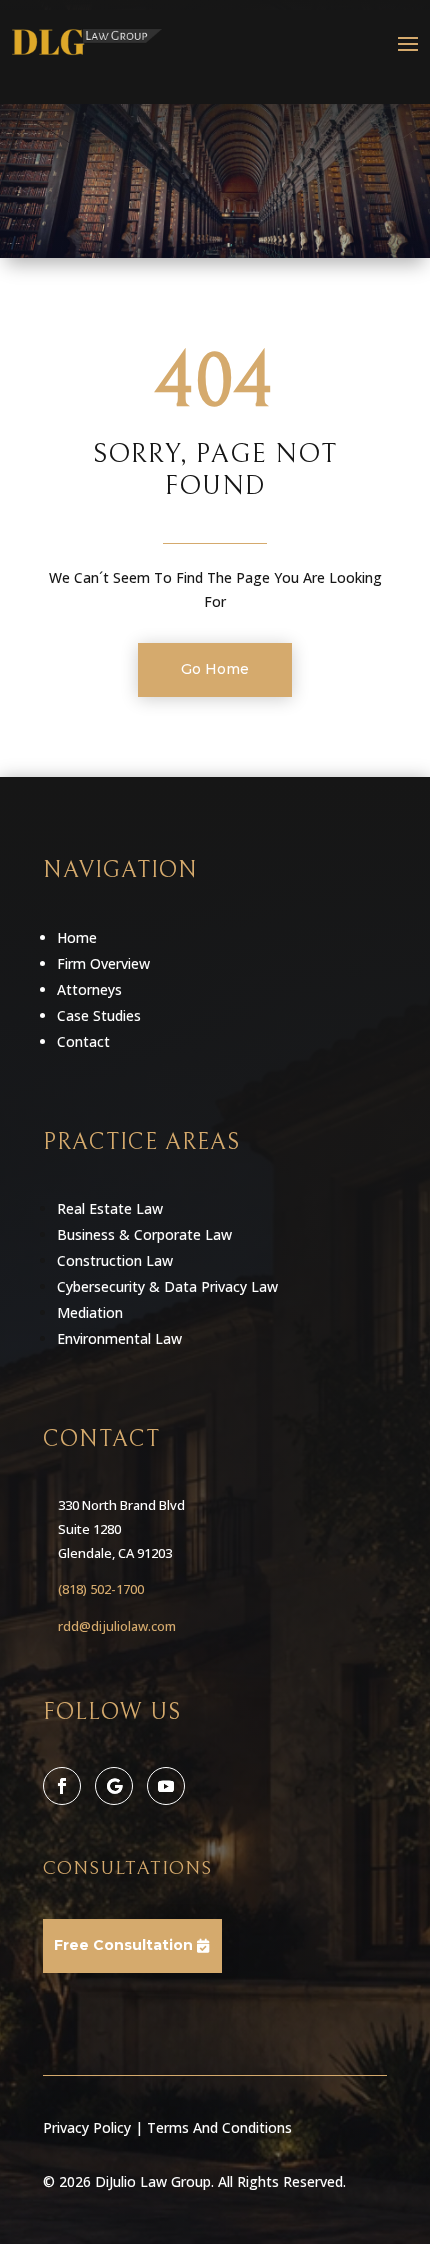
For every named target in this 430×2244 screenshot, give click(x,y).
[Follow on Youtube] (166, 1786)
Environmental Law (119, 1338)
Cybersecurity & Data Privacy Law (167, 1286)
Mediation (90, 1312)
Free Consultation (123, 1945)
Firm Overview (103, 963)
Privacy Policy (87, 2127)
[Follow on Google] (114, 1786)
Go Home (215, 669)
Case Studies (99, 1015)
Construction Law (115, 1260)
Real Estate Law (110, 1208)
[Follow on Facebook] (62, 1786)
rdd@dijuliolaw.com (117, 1626)
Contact (83, 1041)
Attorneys (89, 989)
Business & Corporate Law (144, 1234)
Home (77, 937)
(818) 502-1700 (101, 1589)
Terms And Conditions (219, 2127)
